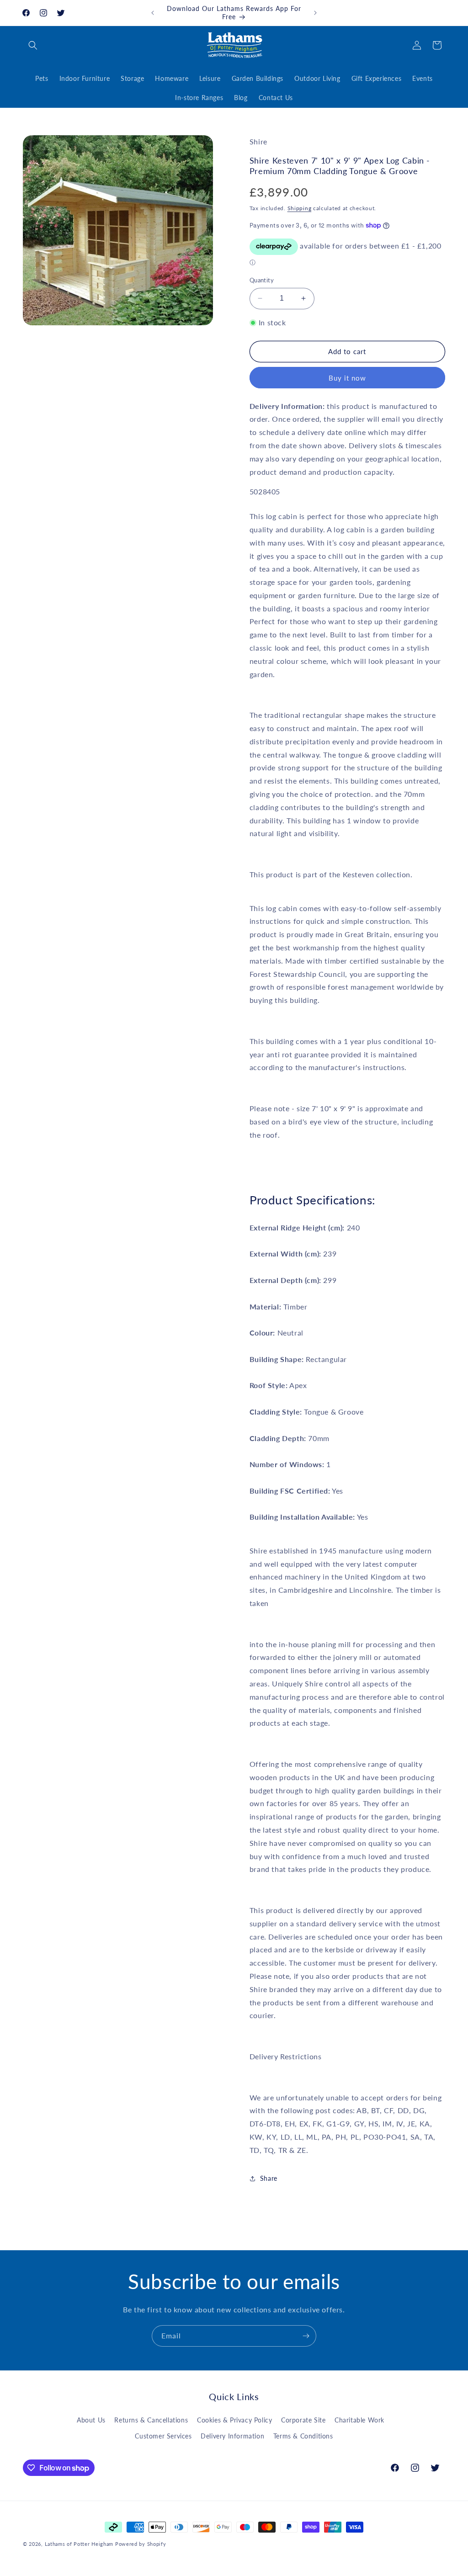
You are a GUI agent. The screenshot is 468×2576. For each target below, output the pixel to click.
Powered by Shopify (141, 2544)
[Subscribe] (306, 2336)
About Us (91, 2420)
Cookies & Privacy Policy (234, 2420)
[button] (33, 45)
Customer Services (163, 2436)
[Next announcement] (315, 13)
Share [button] (269, 2178)
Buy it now (347, 378)
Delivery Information (232, 2436)
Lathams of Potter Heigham (79, 2544)
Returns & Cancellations (151, 2420)
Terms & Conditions (303, 2436)
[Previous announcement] (153, 13)
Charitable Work (359, 2420)
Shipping (300, 208)
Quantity (262, 280)
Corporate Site (303, 2420)
